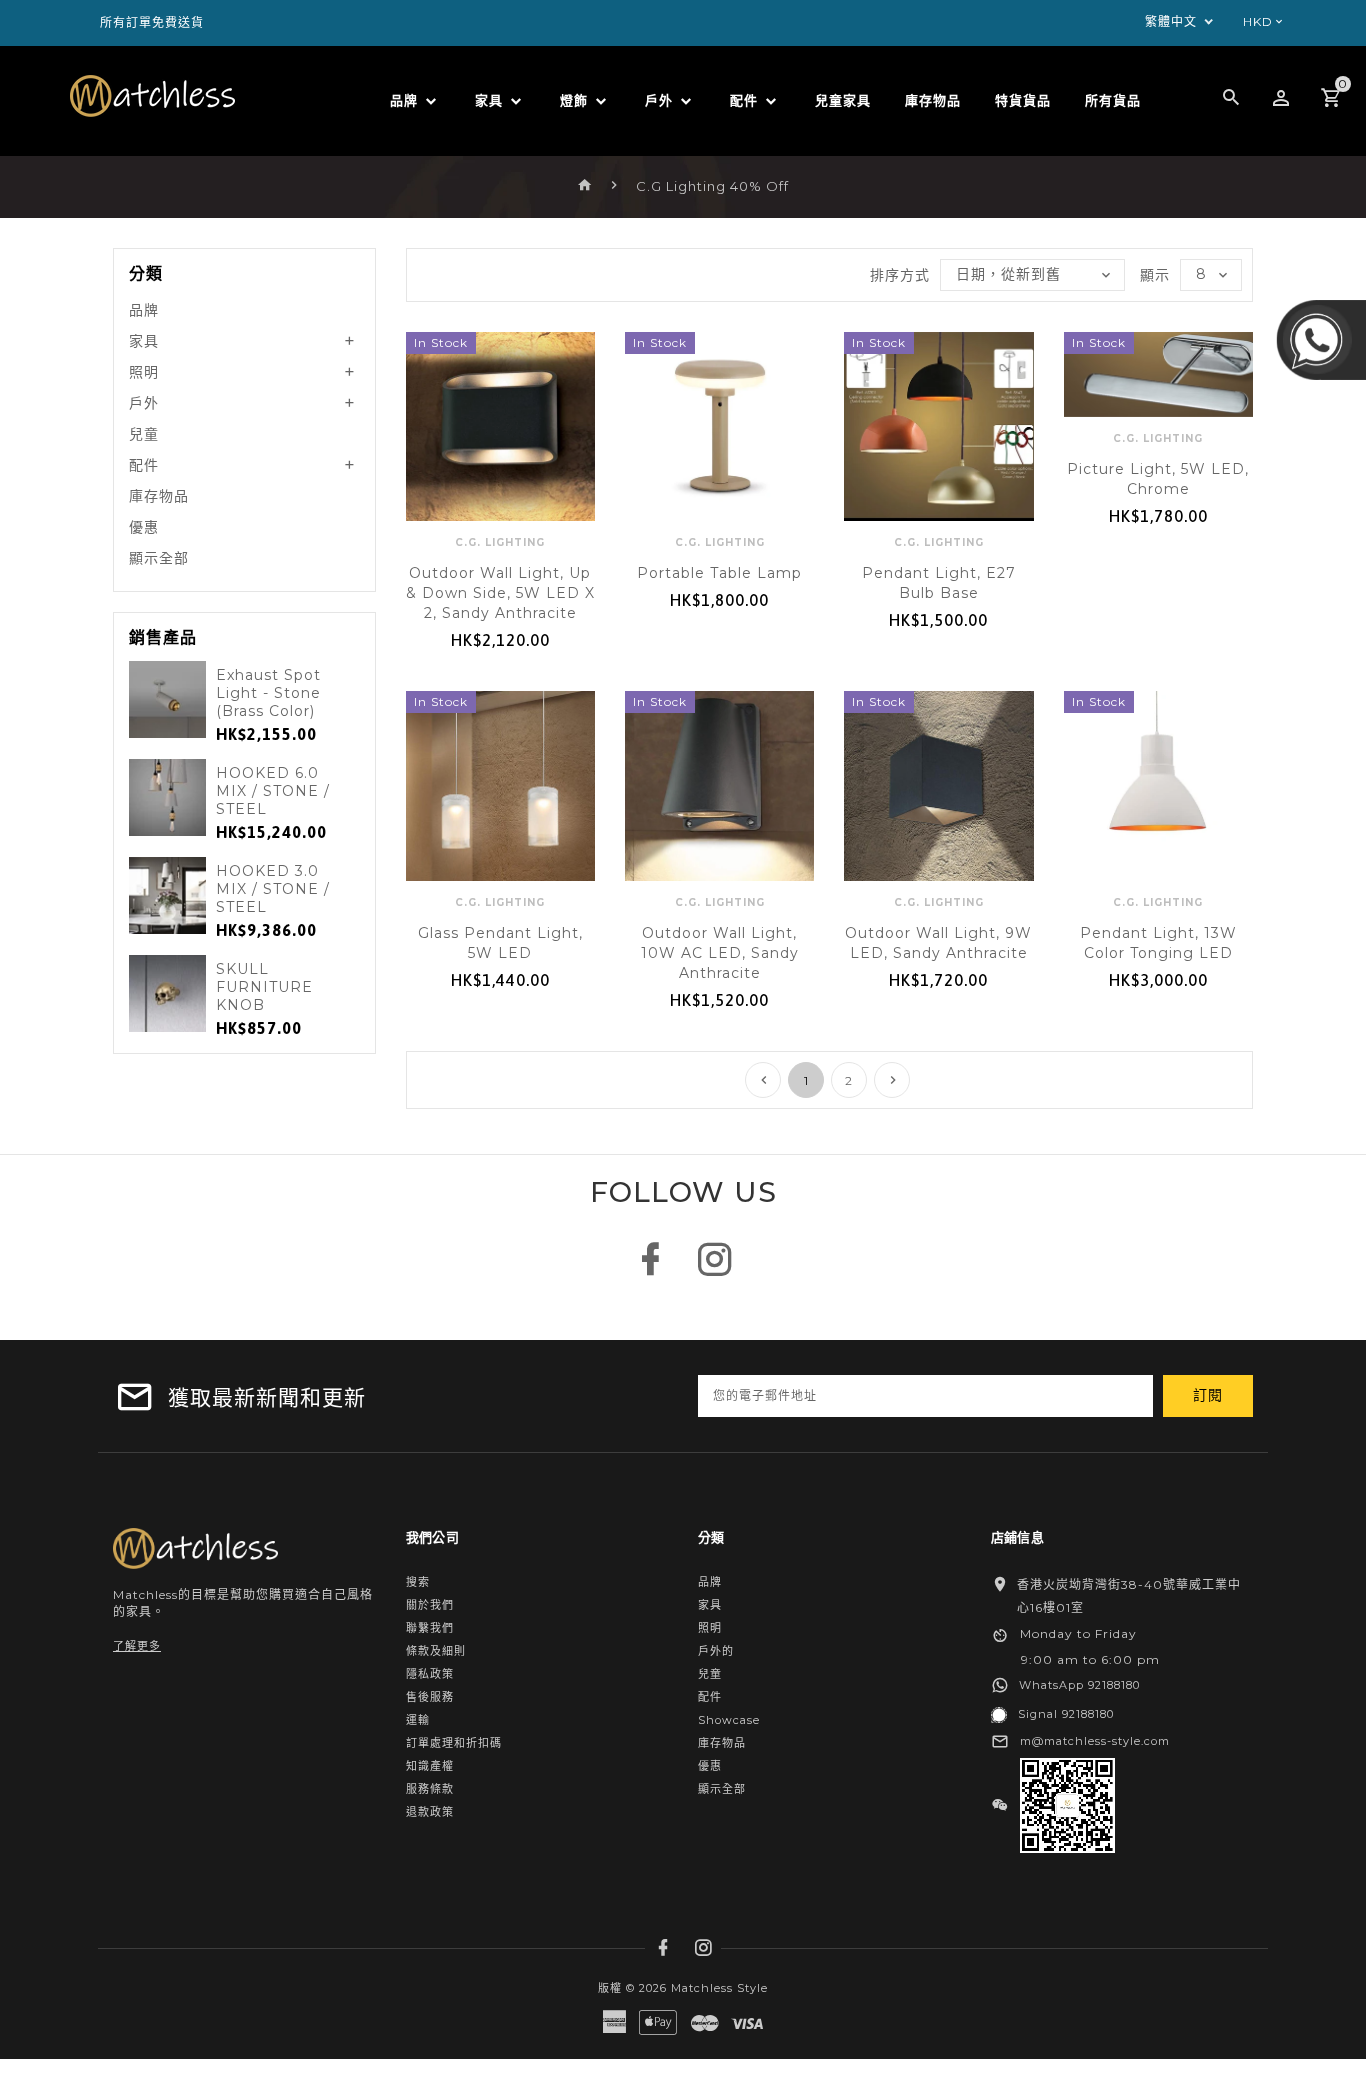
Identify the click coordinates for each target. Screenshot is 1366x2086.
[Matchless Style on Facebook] (650, 1269)
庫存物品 (159, 496)
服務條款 (430, 1789)
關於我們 (430, 1605)
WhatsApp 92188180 (1079, 1685)
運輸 (418, 1720)
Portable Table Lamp (719, 573)
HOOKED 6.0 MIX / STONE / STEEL (273, 791)
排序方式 (900, 275)
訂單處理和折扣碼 (454, 1743)
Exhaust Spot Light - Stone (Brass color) (268, 693)
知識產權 (430, 1766)
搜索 (418, 1582)
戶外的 (716, 1651)
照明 (144, 372)
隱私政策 (430, 1674)
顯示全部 (159, 558)
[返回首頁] (585, 186)
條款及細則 (436, 1651)
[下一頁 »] (892, 1080)
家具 (144, 341)
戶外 (144, 403)
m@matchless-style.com (1095, 1741)
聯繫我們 (430, 1628)
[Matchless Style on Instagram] (715, 1269)
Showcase (729, 1720)
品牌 (144, 310)
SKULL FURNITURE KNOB (264, 987)
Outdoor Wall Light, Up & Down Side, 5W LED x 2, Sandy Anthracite (500, 593)
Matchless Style (719, 1988)
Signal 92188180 (1066, 1714)
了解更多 (137, 1646)
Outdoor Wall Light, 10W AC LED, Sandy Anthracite (720, 953)
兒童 (144, 434)
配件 (144, 465)
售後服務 (430, 1697)
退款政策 (430, 1812)
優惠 (144, 527)
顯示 (1155, 275)
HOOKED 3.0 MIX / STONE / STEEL (273, 889)
